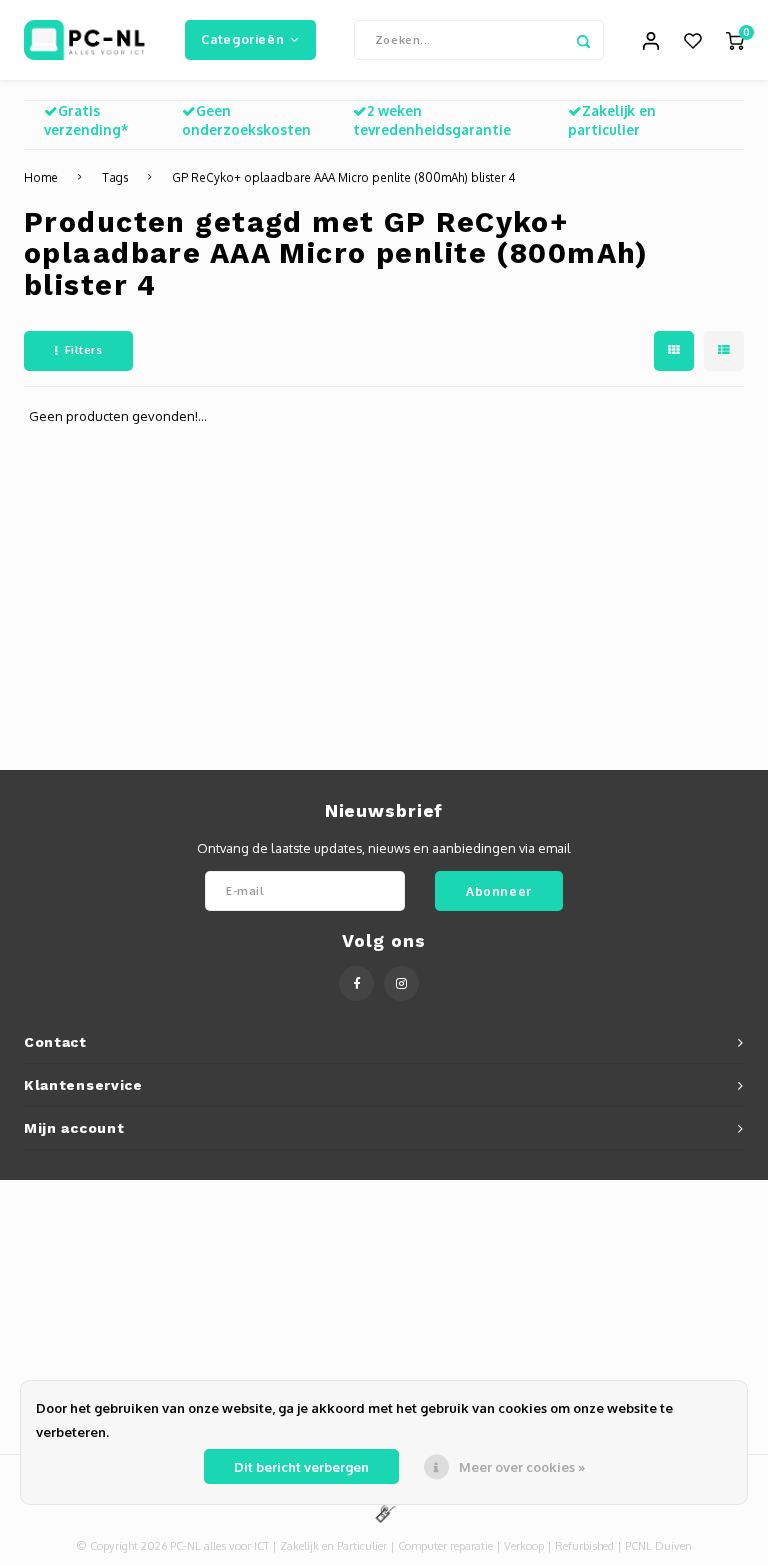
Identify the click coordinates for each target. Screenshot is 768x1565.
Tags (115, 177)
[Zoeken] (584, 40)
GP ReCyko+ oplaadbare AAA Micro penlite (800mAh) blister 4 (343, 177)
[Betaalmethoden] (384, 1512)
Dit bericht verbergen (301, 1467)
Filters (84, 350)
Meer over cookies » (522, 1467)
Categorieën (242, 39)
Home (41, 177)
